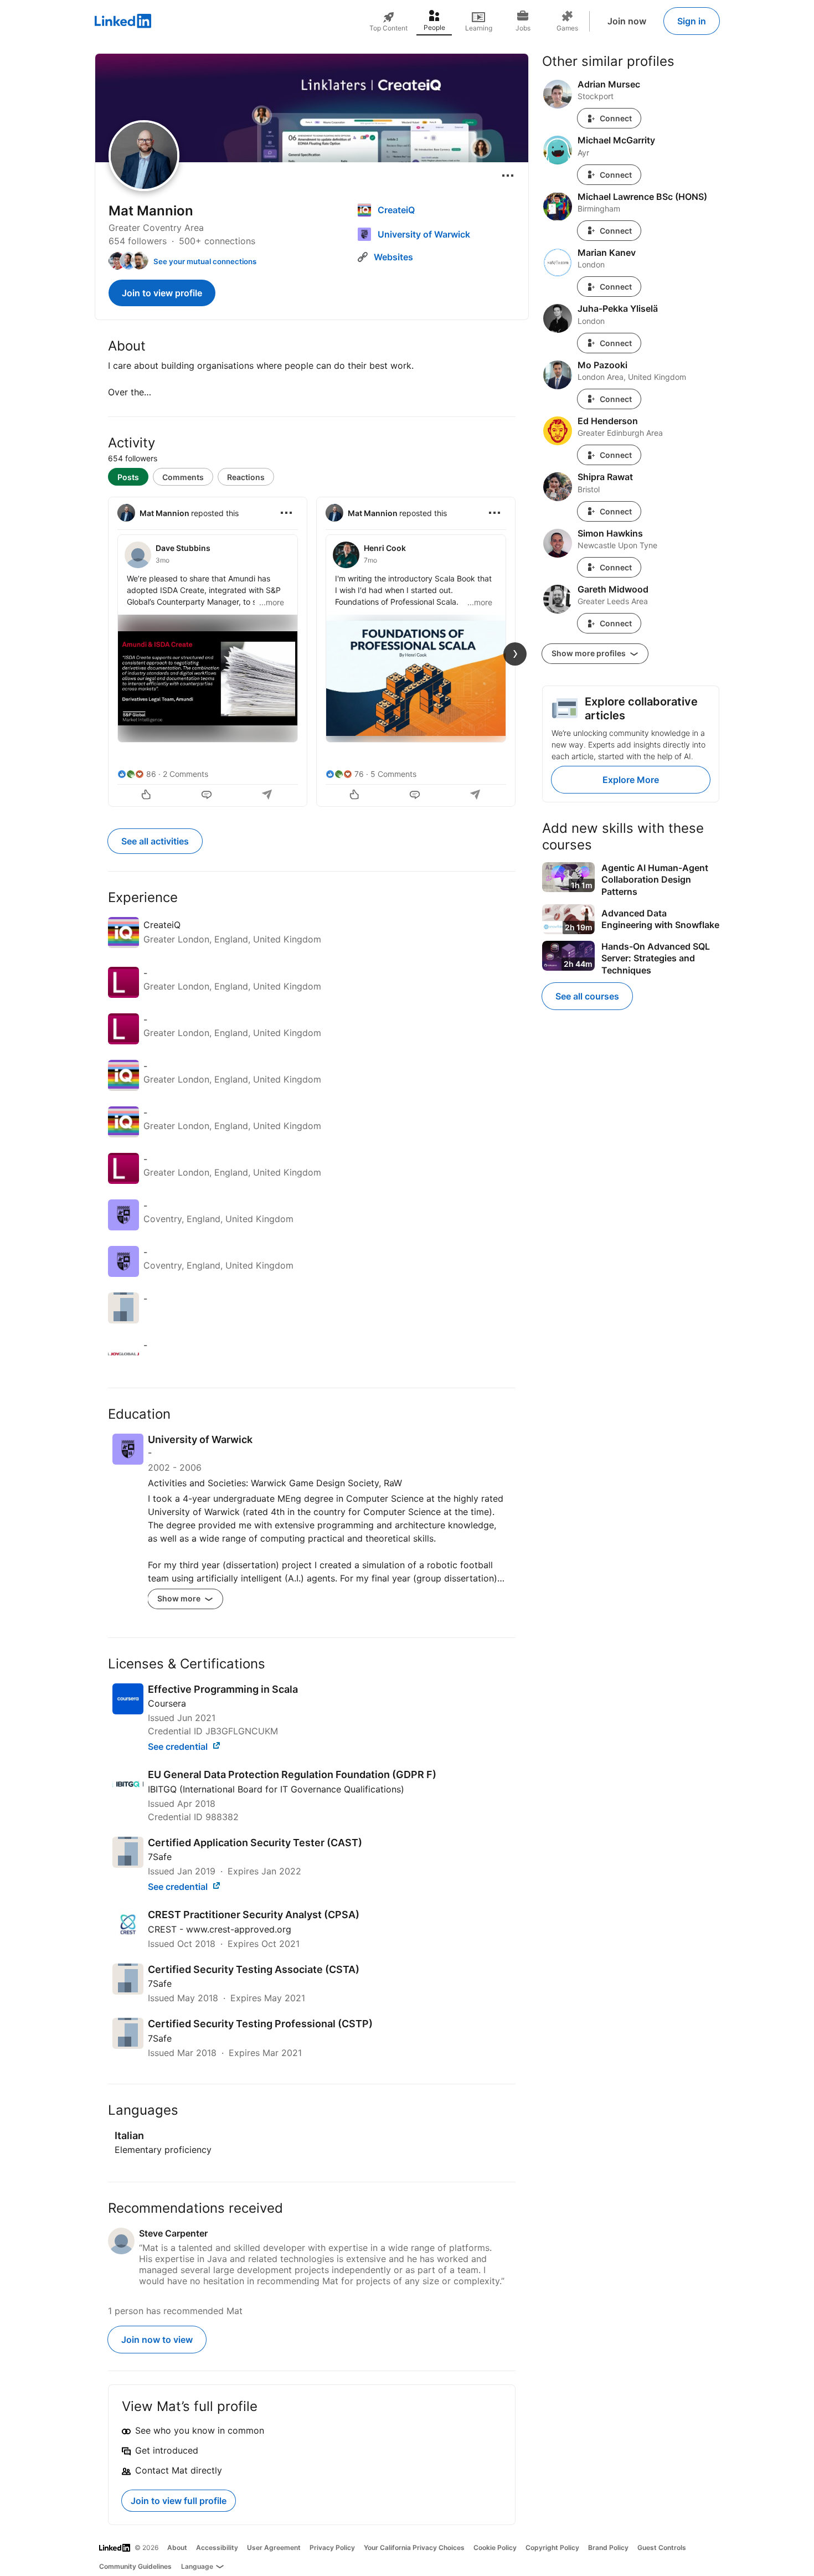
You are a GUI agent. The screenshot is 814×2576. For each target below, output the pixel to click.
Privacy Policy (332, 2547)
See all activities (155, 841)
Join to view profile (162, 293)
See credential (179, 1746)
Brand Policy (608, 2547)
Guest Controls (662, 2547)
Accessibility (217, 2547)
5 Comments (393, 774)
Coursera (167, 1703)
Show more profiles (589, 653)
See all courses (587, 996)
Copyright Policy (552, 2547)
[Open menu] (508, 176)
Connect (616, 118)
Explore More (631, 780)
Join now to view (157, 2340)
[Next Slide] (515, 654)
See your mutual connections (205, 261)
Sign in (692, 21)
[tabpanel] (312, 651)
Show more (180, 1598)
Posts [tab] (128, 477)
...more (272, 602)
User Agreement (274, 2547)
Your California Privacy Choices (414, 2547)
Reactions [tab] (246, 477)
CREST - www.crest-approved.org (220, 1929)
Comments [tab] (183, 477)
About (177, 2547)
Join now (627, 21)
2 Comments (186, 774)
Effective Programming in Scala (223, 1689)
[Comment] (208, 796)
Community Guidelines (135, 2566)
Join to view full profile (179, 2501)
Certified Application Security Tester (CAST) (255, 1843)
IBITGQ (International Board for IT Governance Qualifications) (276, 1789)
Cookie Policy (495, 2547)
